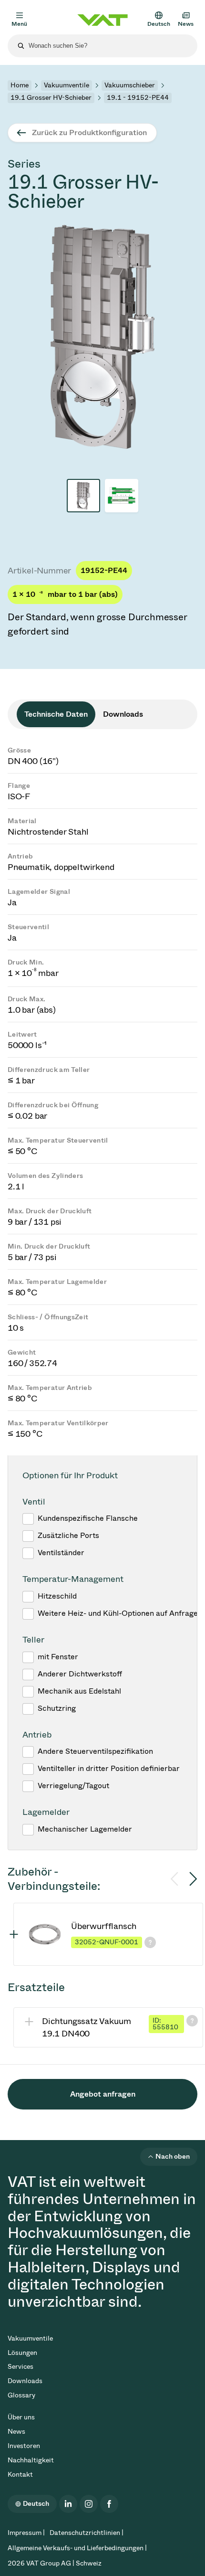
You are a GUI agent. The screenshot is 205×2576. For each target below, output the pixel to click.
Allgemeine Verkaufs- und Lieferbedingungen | (77, 2548)
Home (20, 85)
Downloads (25, 2381)
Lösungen (22, 2353)
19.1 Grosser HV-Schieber (51, 98)
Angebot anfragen (103, 2094)
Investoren (24, 2446)
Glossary (21, 2395)
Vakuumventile (67, 85)
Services (20, 2367)
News (16, 2432)
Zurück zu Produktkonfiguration (89, 133)
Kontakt (20, 2475)
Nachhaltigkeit (31, 2460)
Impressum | (26, 2533)
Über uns (21, 2417)
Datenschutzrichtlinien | (87, 2533)
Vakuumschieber (130, 85)
